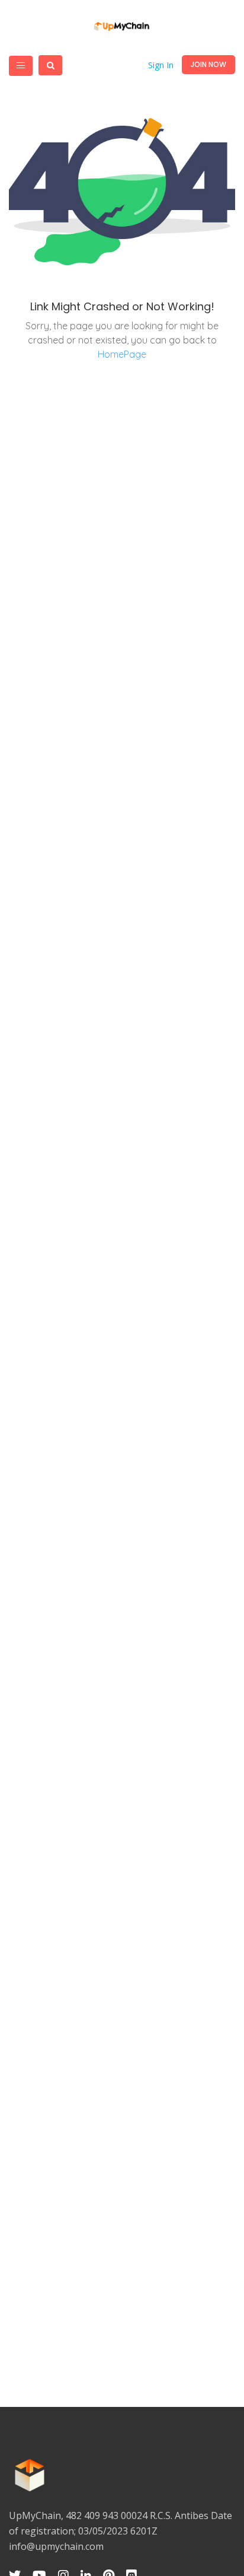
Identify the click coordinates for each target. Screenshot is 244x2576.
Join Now (208, 64)
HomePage (122, 354)
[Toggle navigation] (21, 66)
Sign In (161, 65)
